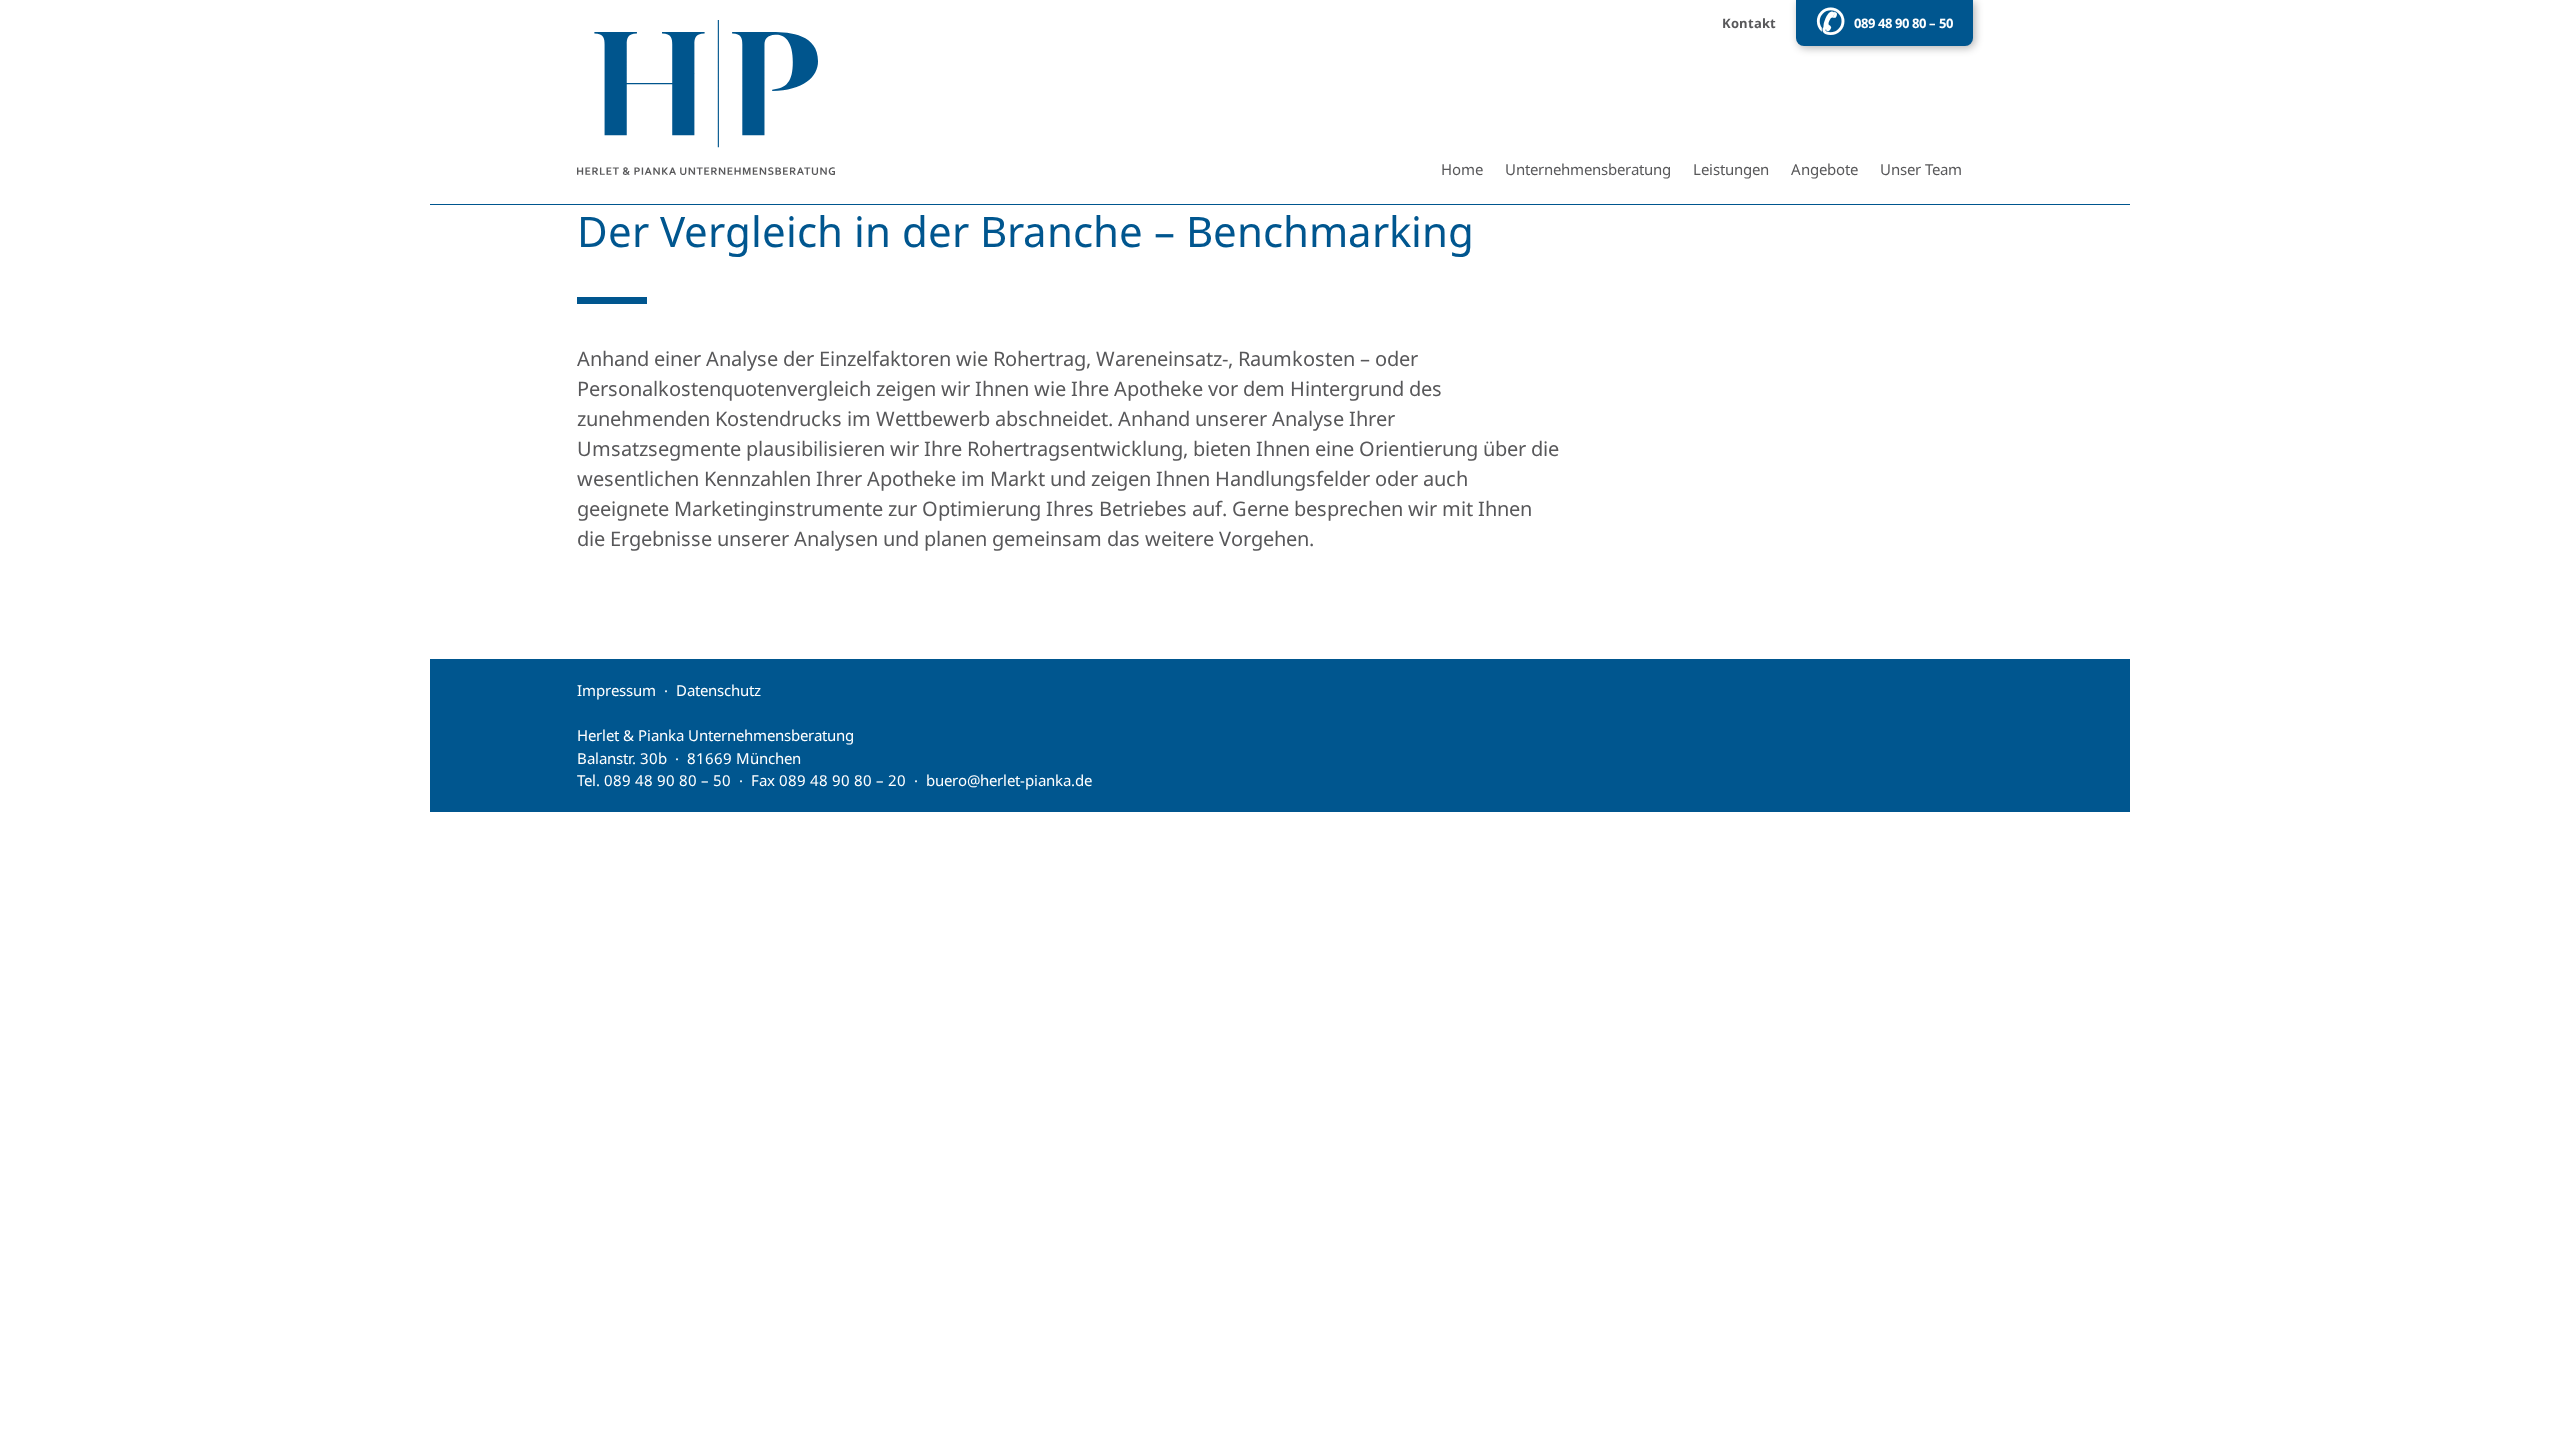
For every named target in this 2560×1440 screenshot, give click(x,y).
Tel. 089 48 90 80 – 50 (654, 780)
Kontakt (1749, 23)
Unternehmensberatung (1588, 169)
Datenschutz (718, 690)
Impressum (616, 690)
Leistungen (1731, 169)
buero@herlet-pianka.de (1009, 780)
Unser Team (1921, 169)
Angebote (1824, 169)
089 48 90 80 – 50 (1903, 23)
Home (1462, 169)
